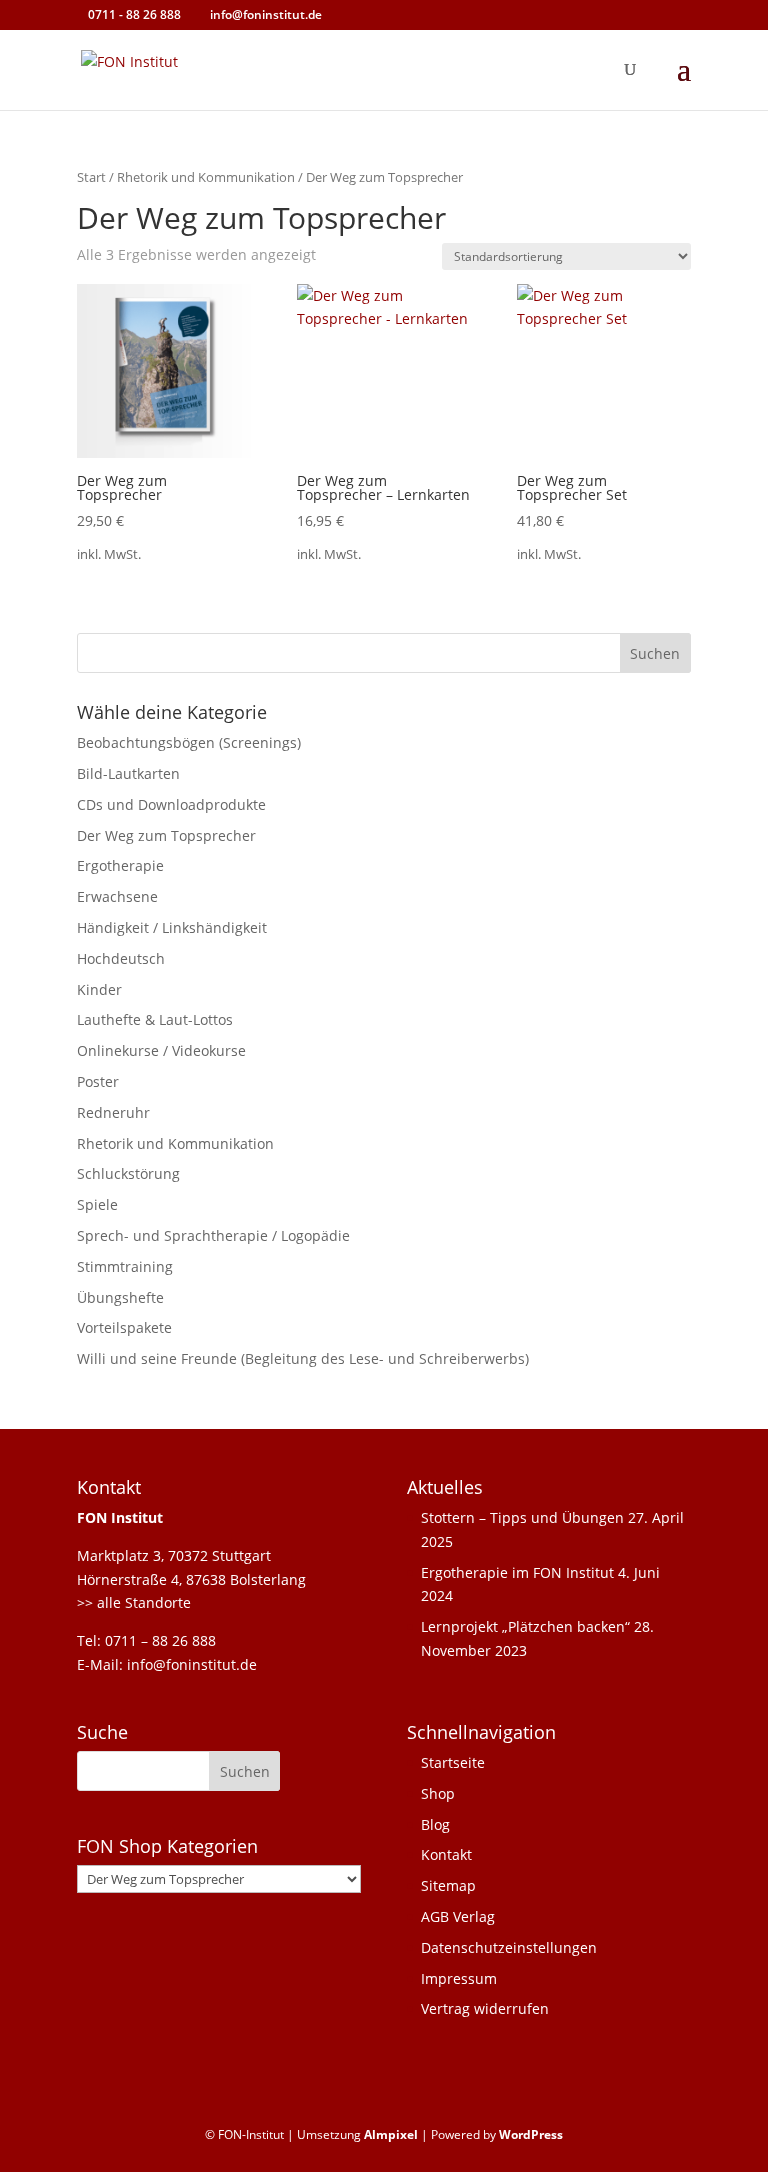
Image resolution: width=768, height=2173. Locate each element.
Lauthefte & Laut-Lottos (155, 1019)
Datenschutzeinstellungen (509, 1947)
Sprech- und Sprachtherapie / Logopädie (213, 1235)
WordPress (531, 2134)
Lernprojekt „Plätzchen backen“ (525, 1626)
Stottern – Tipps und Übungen (522, 1517)
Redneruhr (113, 1112)
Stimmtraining (125, 1266)
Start (91, 177)
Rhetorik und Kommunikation (206, 177)
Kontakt (446, 1854)
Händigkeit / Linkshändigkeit (172, 927)
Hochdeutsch (121, 958)
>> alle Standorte (134, 1602)
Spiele (97, 1204)
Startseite (453, 1762)
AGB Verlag (458, 1916)
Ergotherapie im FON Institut (517, 1572)
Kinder (99, 989)
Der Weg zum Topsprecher (166, 835)
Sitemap (448, 1885)
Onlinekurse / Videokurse (161, 1050)
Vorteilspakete (124, 1327)
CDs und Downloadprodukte (171, 804)
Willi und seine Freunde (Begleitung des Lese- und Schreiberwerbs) (303, 1358)
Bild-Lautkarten (128, 773)
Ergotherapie (120, 865)
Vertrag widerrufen (485, 2008)
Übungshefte (120, 1297)
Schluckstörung (128, 1173)
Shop (438, 1793)
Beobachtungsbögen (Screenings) (189, 742)
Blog (435, 1824)
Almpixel (391, 2134)
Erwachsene (117, 896)
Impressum (459, 1978)
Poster (98, 1081)
